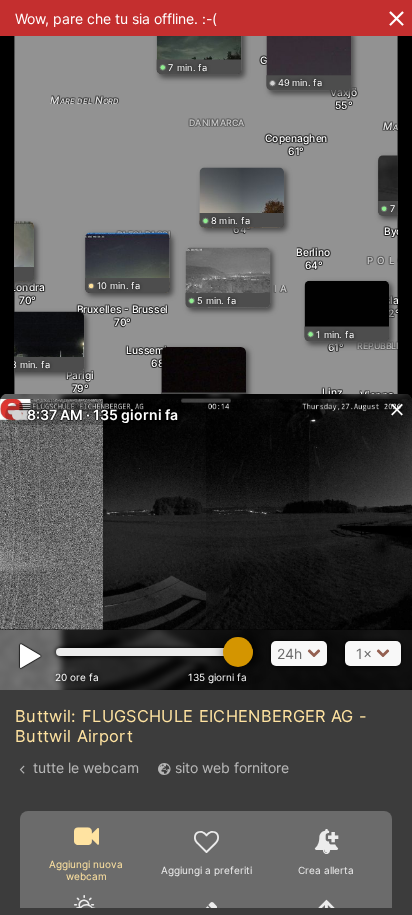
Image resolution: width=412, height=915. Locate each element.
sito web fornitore (232, 767)
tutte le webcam (86, 767)
